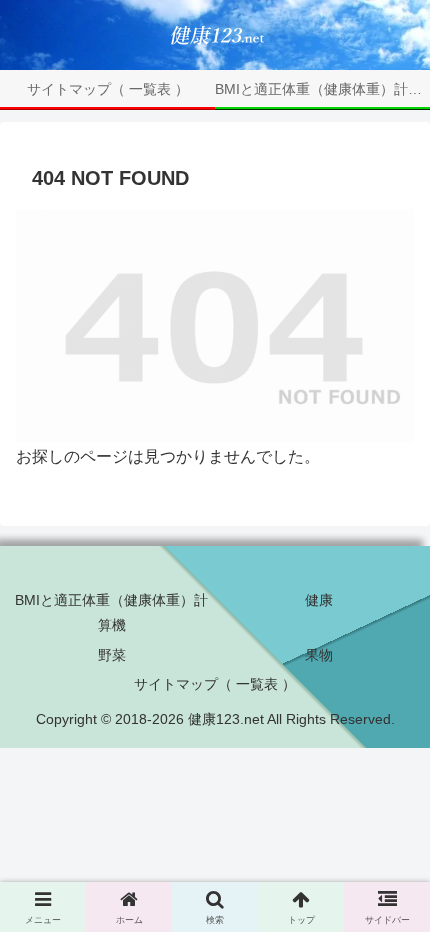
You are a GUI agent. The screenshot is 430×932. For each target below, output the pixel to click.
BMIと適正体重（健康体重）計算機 (111, 612)
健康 (319, 600)
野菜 (112, 655)
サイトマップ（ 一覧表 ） (215, 684)
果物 (319, 655)
